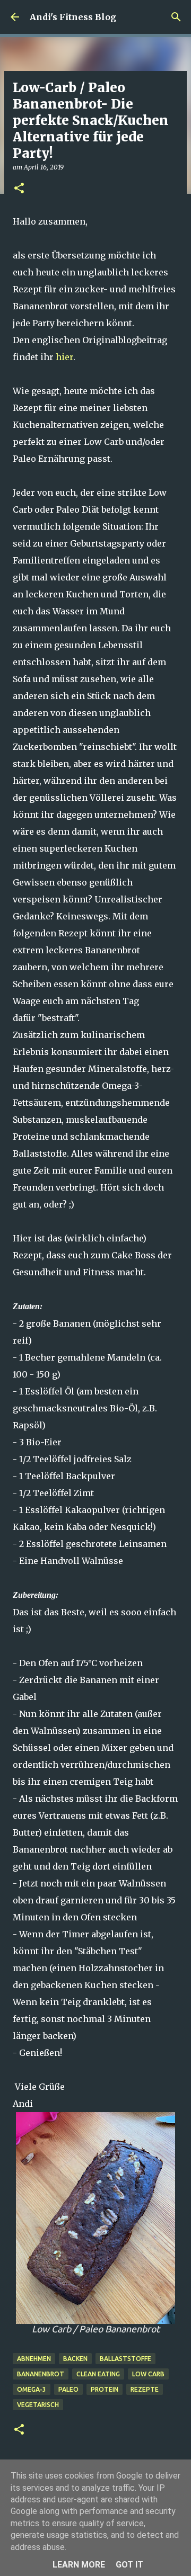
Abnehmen (34, 2359)
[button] (19, 189)
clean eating (98, 2374)
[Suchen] (176, 17)
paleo (68, 2389)
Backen (75, 2359)
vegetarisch (38, 2405)
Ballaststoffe (125, 2359)
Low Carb (148, 2374)
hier (64, 357)
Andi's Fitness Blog (73, 17)
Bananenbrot (41, 2374)
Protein (105, 2389)
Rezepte (145, 2389)
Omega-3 (32, 2389)
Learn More (79, 2565)
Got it (129, 2565)
